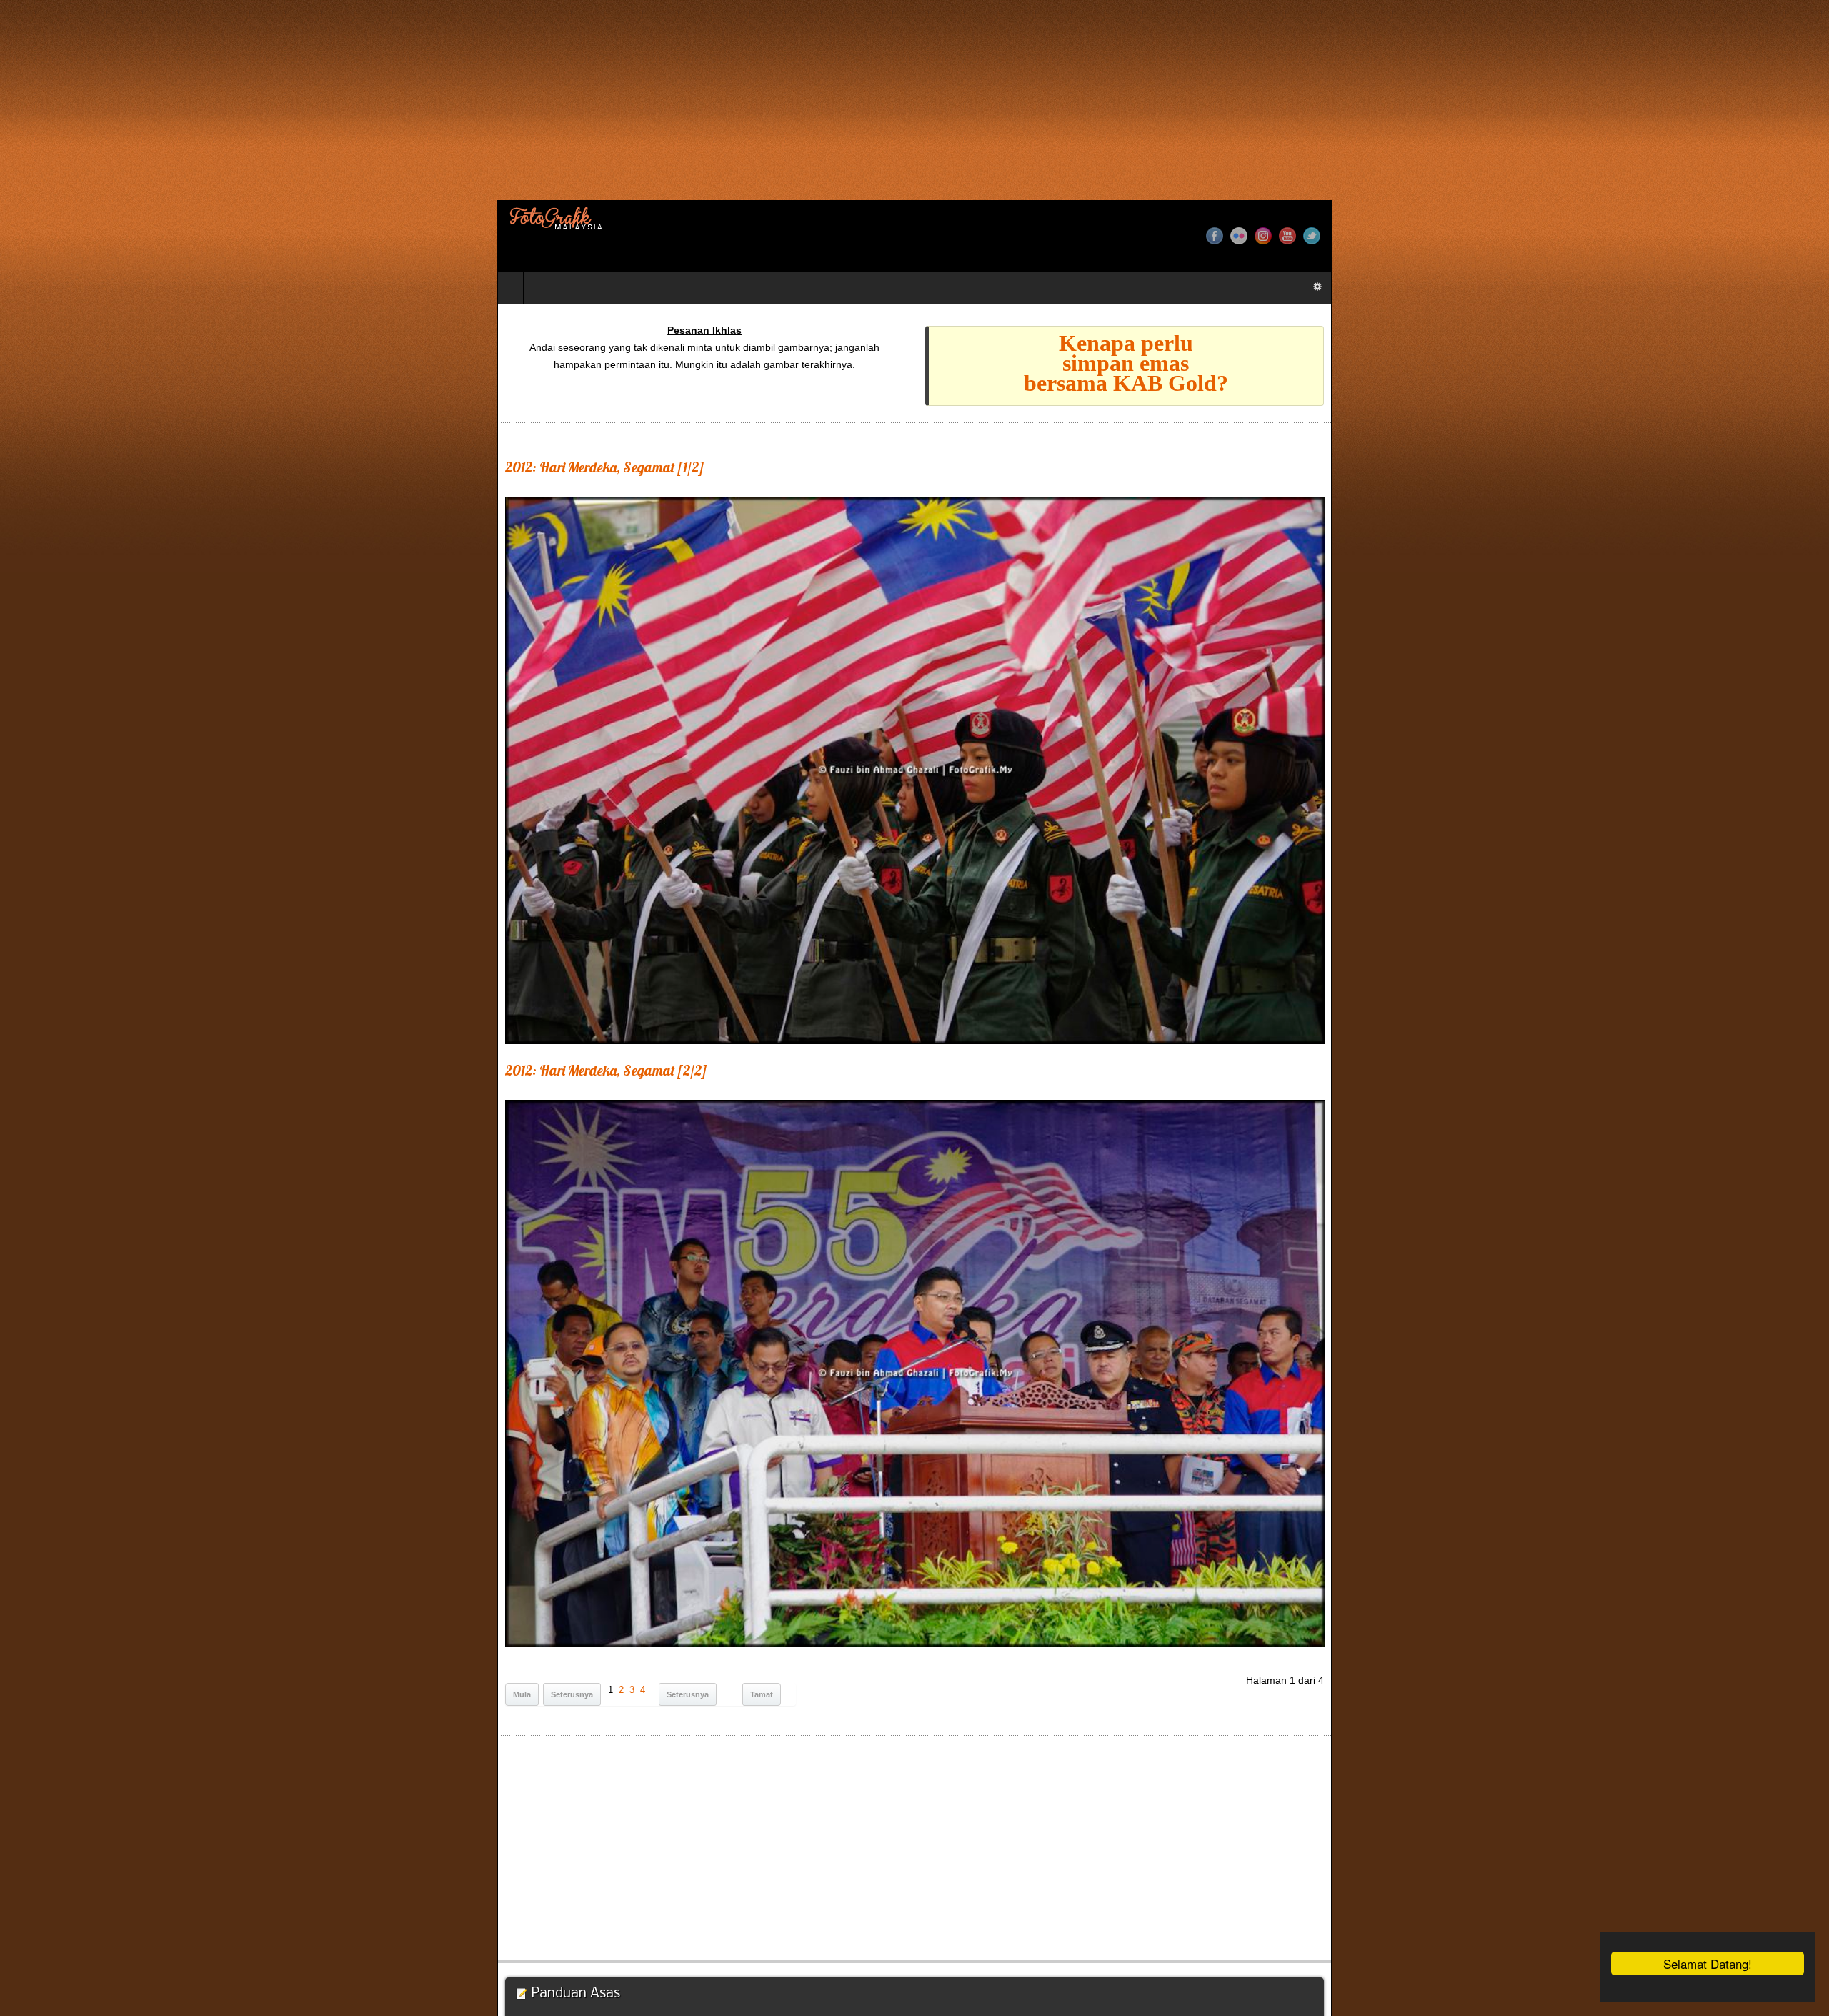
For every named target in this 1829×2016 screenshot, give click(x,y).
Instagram (1760, 236)
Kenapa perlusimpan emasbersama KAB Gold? (1380, 363)
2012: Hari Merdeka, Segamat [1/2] (108, 467)
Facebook (1711, 236)
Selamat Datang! (1708, 1963)
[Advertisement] (429, 100)
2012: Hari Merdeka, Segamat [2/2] (110, 1732)
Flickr (1735, 236)
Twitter (1808, 236)
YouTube (1784, 236)
